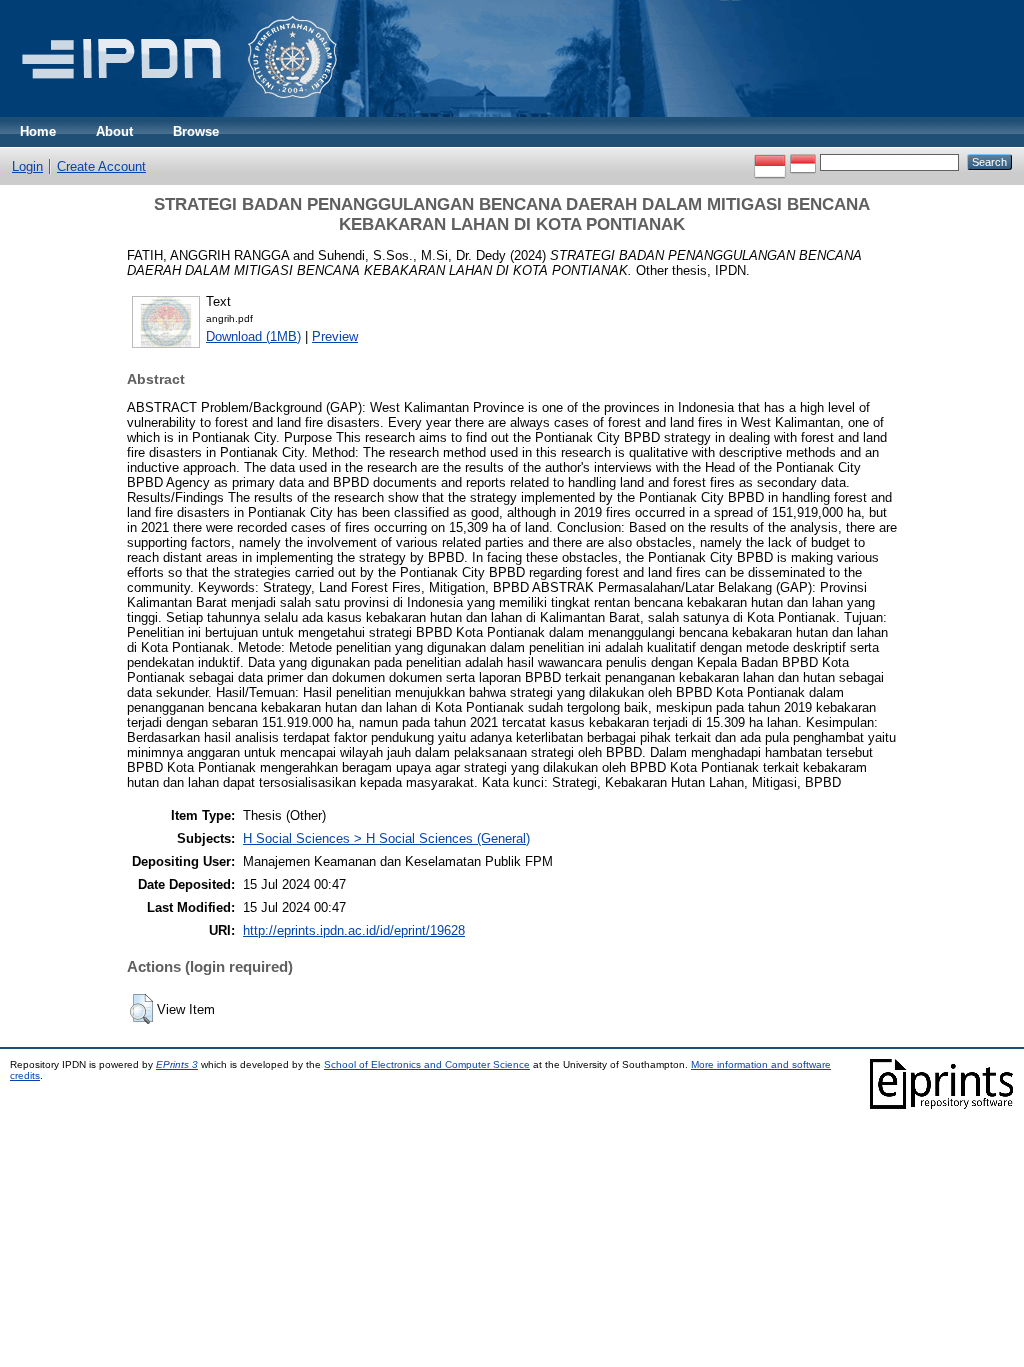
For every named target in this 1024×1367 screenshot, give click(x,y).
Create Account (101, 166)
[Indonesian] (770, 161)
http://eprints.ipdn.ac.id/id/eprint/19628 (354, 930)
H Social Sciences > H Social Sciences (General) (386, 838)
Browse (196, 131)
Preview (335, 336)
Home (38, 131)
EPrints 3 (177, 1064)
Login (27, 166)
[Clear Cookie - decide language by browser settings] (803, 161)
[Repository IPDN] (176, 112)
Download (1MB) (253, 336)
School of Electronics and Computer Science (427, 1064)
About (114, 131)
